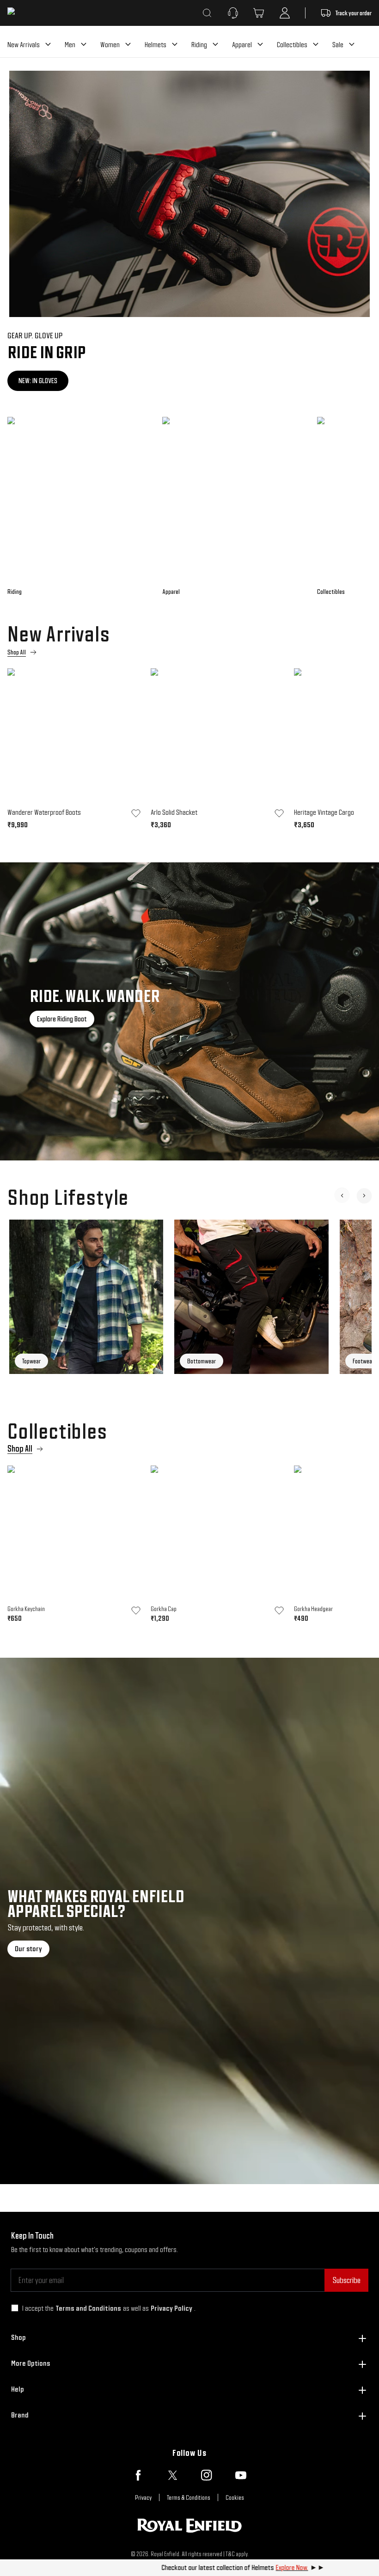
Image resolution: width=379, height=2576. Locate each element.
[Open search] (207, 13)
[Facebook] (138, 2475)
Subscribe (346, 2280)
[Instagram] (207, 2475)
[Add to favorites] (136, 813)
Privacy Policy (171, 2308)
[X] (172, 2475)
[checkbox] (15, 2308)
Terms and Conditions (88, 2308)
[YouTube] (241, 2475)
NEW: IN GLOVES (38, 381)
